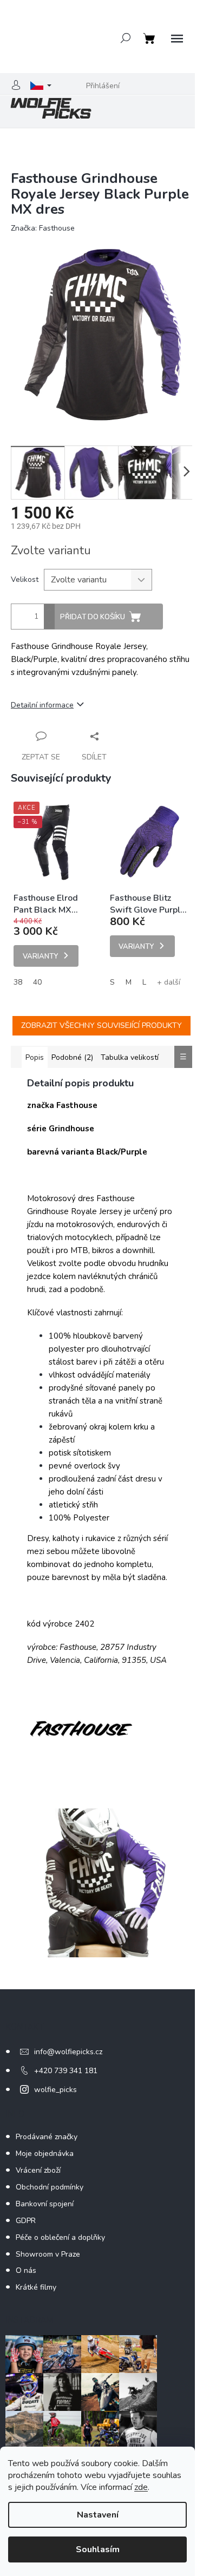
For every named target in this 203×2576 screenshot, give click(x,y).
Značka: (43, 228)
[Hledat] (126, 38)
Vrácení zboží (38, 2170)
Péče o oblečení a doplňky (60, 2237)
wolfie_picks (55, 2090)
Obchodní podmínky (50, 2187)
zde (141, 2487)
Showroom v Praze (48, 2254)
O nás (26, 2270)
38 (18, 982)
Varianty (40, 956)
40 (37, 982)
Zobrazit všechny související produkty (101, 1025)
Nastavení (98, 2515)
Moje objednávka (45, 2154)
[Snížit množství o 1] (49, 623)
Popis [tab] (35, 1057)
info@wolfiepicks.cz (68, 2052)
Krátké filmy (36, 2287)
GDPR (26, 2221)
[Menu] (177, 39)
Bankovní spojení (45, 2204)
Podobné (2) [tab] (72, 1057)
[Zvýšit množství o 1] (49, 610)
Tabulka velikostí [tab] (130, 1057)
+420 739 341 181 (66, 2071)
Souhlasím (98, 2549)
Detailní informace (42, 705)
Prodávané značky (47, 2137)
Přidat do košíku (93, 617)
